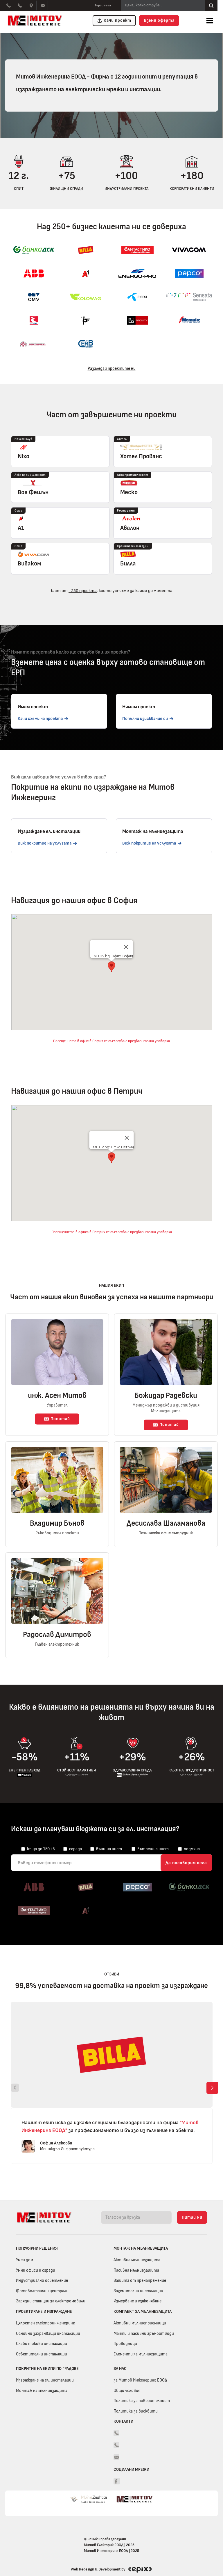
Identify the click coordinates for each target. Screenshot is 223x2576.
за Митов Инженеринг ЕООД (140, 2380)
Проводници (125, 2344)
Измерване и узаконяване (137, 2301)
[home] (36, 21)
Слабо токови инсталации (42, 2344)
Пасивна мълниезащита (136, 2270)
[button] (210, 21)
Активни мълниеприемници (140, 2323)
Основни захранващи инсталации (48, 2334)
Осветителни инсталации (42, 2354)
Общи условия (127, 2391)
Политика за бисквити (136, 2411)
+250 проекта (83, 591)
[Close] (126, 947)
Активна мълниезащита (137, 2260)
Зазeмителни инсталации (138, 2291)
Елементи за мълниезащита (141, 2354)
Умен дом (25, 2260)
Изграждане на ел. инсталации (45, 2380)
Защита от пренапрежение (140, 2281)
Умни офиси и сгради (36, 2270)
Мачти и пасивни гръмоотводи (144, 2334)
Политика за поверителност (142, 2401)
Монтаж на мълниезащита (42, 2391)
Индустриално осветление (42, 2281)
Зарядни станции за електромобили (51, 2301)
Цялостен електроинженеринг (45, 2323)
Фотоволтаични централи (42, 2291)
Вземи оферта (159, 20)
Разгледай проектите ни (112, 369)
